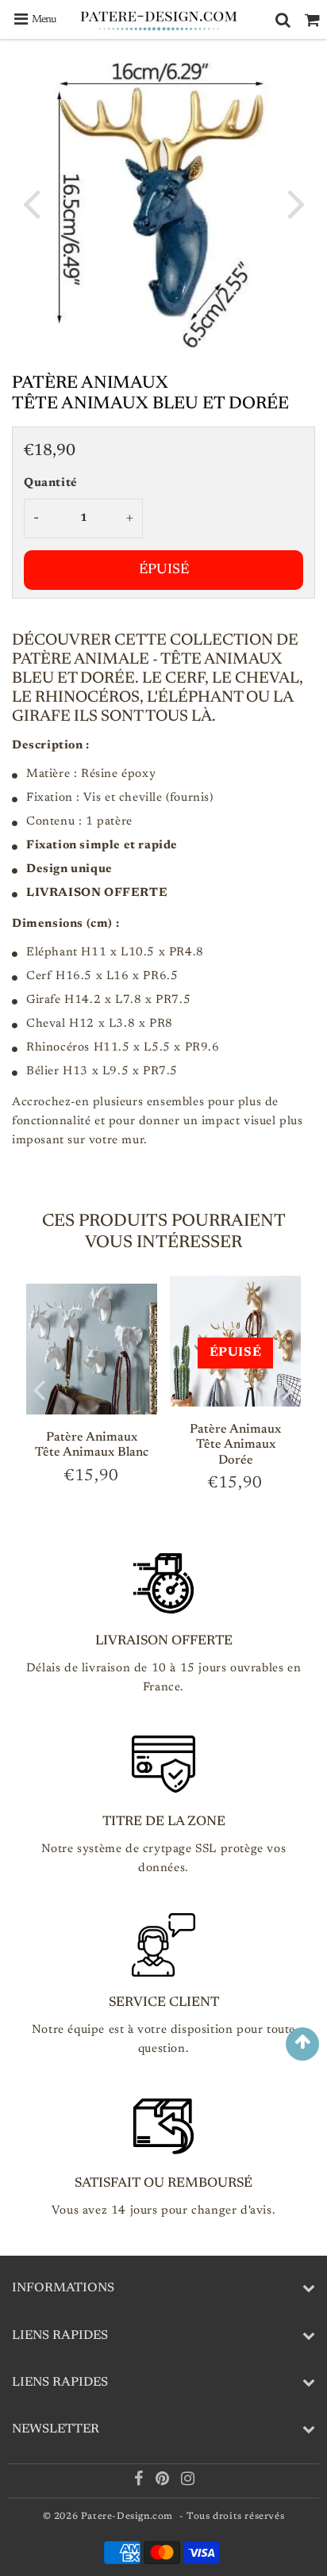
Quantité (51, 483)
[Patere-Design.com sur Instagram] (188, 2482)
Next (296, 203)
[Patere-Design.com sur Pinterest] (164, 2482)
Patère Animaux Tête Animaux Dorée (235, 1445)
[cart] (312, 20)
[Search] (283, 20)
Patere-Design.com (127, 2517)
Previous (31, 203)
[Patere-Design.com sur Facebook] (140, 2482)
